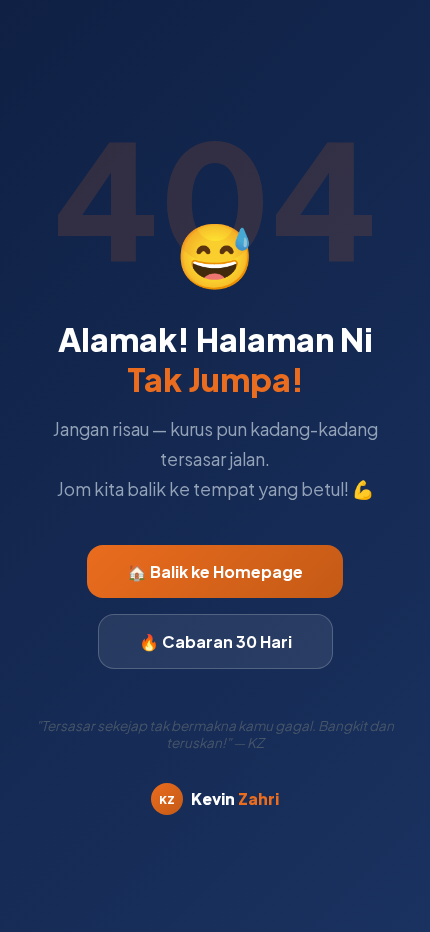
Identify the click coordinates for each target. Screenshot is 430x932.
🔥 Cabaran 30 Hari (215, 641)
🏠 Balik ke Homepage (215, 571)
